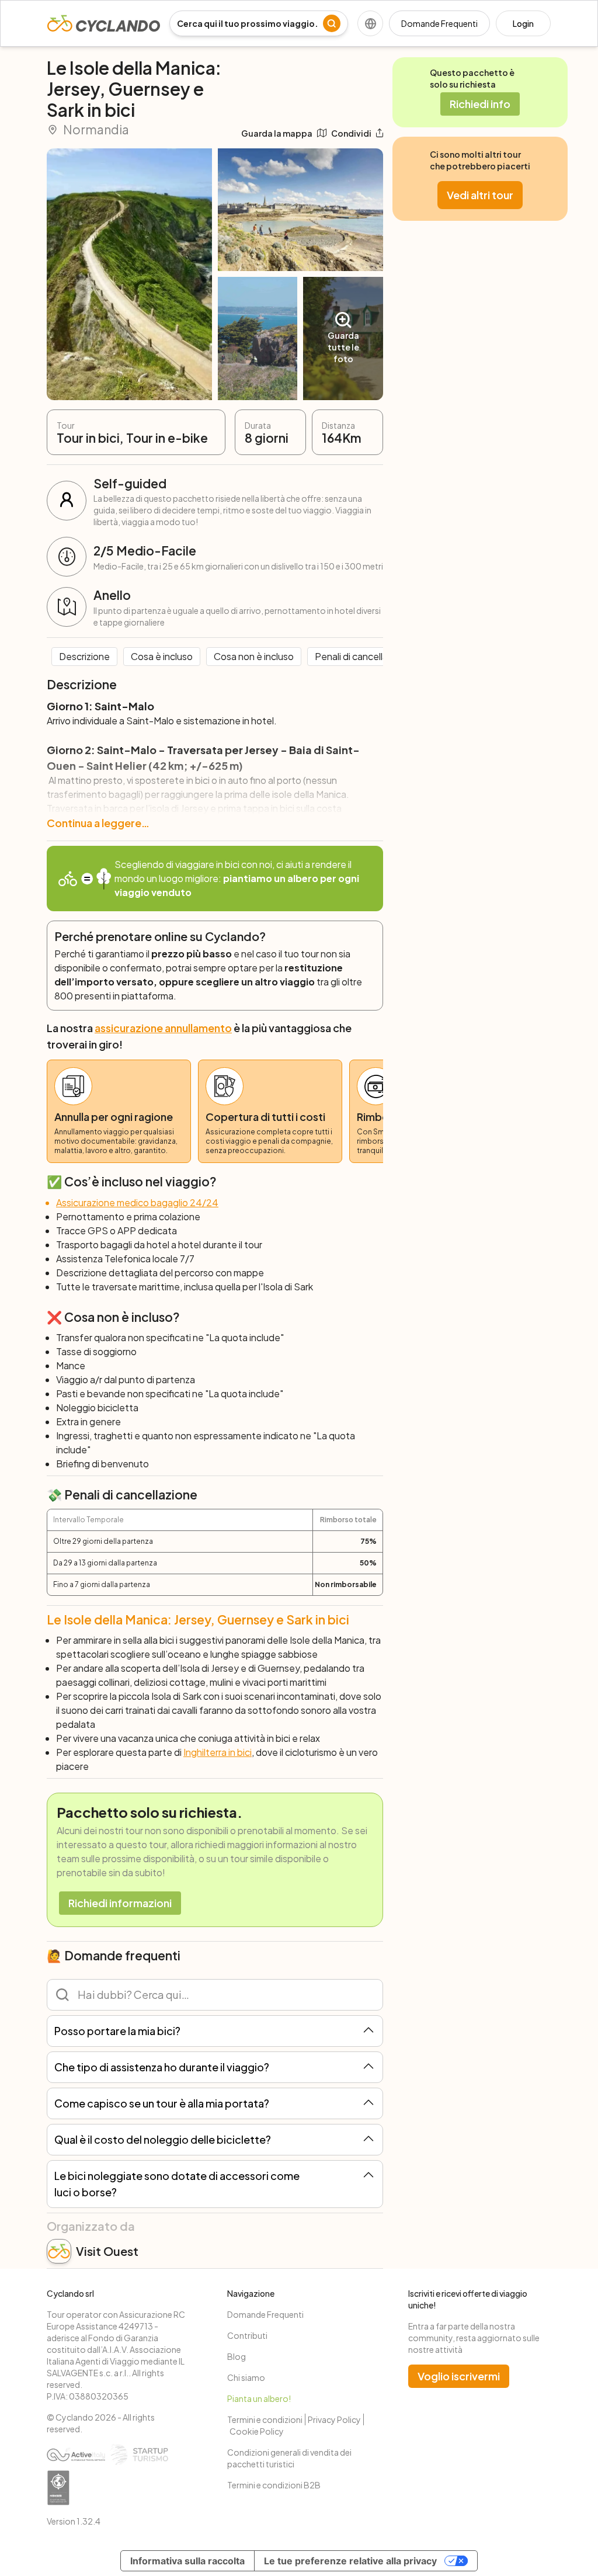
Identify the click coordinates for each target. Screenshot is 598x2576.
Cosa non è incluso (254, 656)
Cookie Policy (257, 2431)
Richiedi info (480, 104)
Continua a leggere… (98, 823)
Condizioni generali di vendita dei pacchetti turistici (289, 2458)
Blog (237, 2356)
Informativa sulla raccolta (187, 2561)
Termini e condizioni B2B (274, 2485)
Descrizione (84, 656)
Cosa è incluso (162, 656)
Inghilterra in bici (218, 1752)
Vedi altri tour (480, 195)
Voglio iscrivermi (459, 2376)
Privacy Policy (334, 2419)
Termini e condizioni (265, 2419)
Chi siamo (246, 2377)
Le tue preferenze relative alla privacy (350, 2561)
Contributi (247, 2335)
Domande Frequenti (439, 23)
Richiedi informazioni (120, 1903)
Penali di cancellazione (363, 656)
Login (523, 23)
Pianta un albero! (259, 2398)
